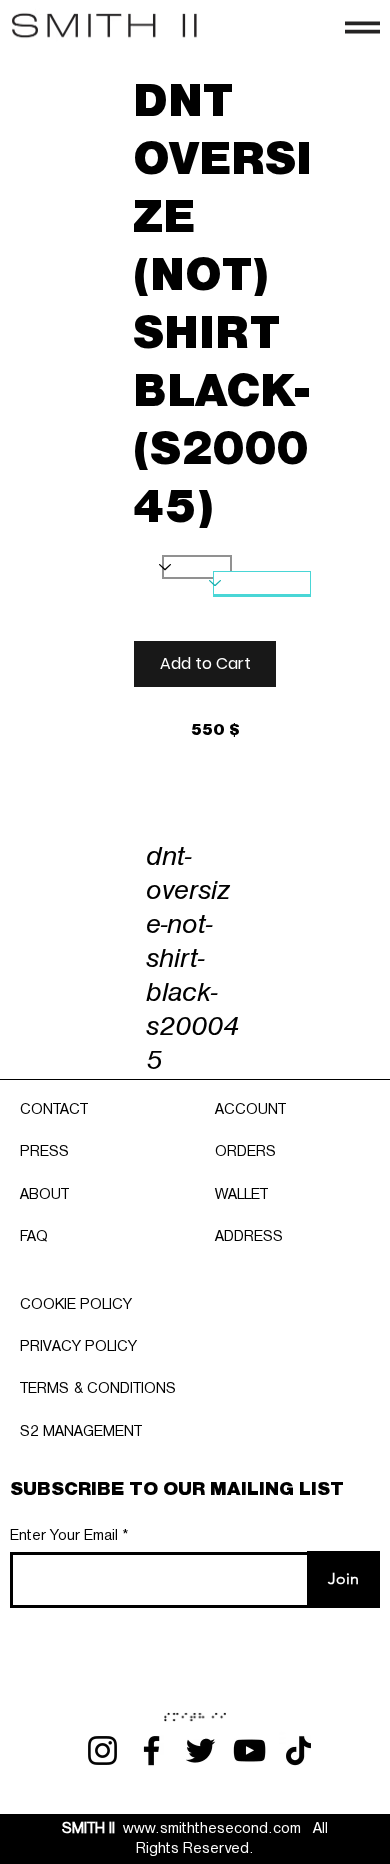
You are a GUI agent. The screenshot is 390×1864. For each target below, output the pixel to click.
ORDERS (245, 1152)
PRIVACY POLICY (78, 1347)
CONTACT (54, 1110)
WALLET (241, 1195)
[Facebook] (151, 1750)
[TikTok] (298, 1750)
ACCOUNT (250, 1110)
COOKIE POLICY (76, 1305)
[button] (205, 664)
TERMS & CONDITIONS (98, 1389)
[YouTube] (249, 1750)
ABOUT (44, 1195)
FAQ (34, 1237)
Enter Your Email (64, 1536)
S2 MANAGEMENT (81, 1432)
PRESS (44, 1152)
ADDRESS (249, 1237)
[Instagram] (102, 1750)
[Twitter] (200, 1750)
